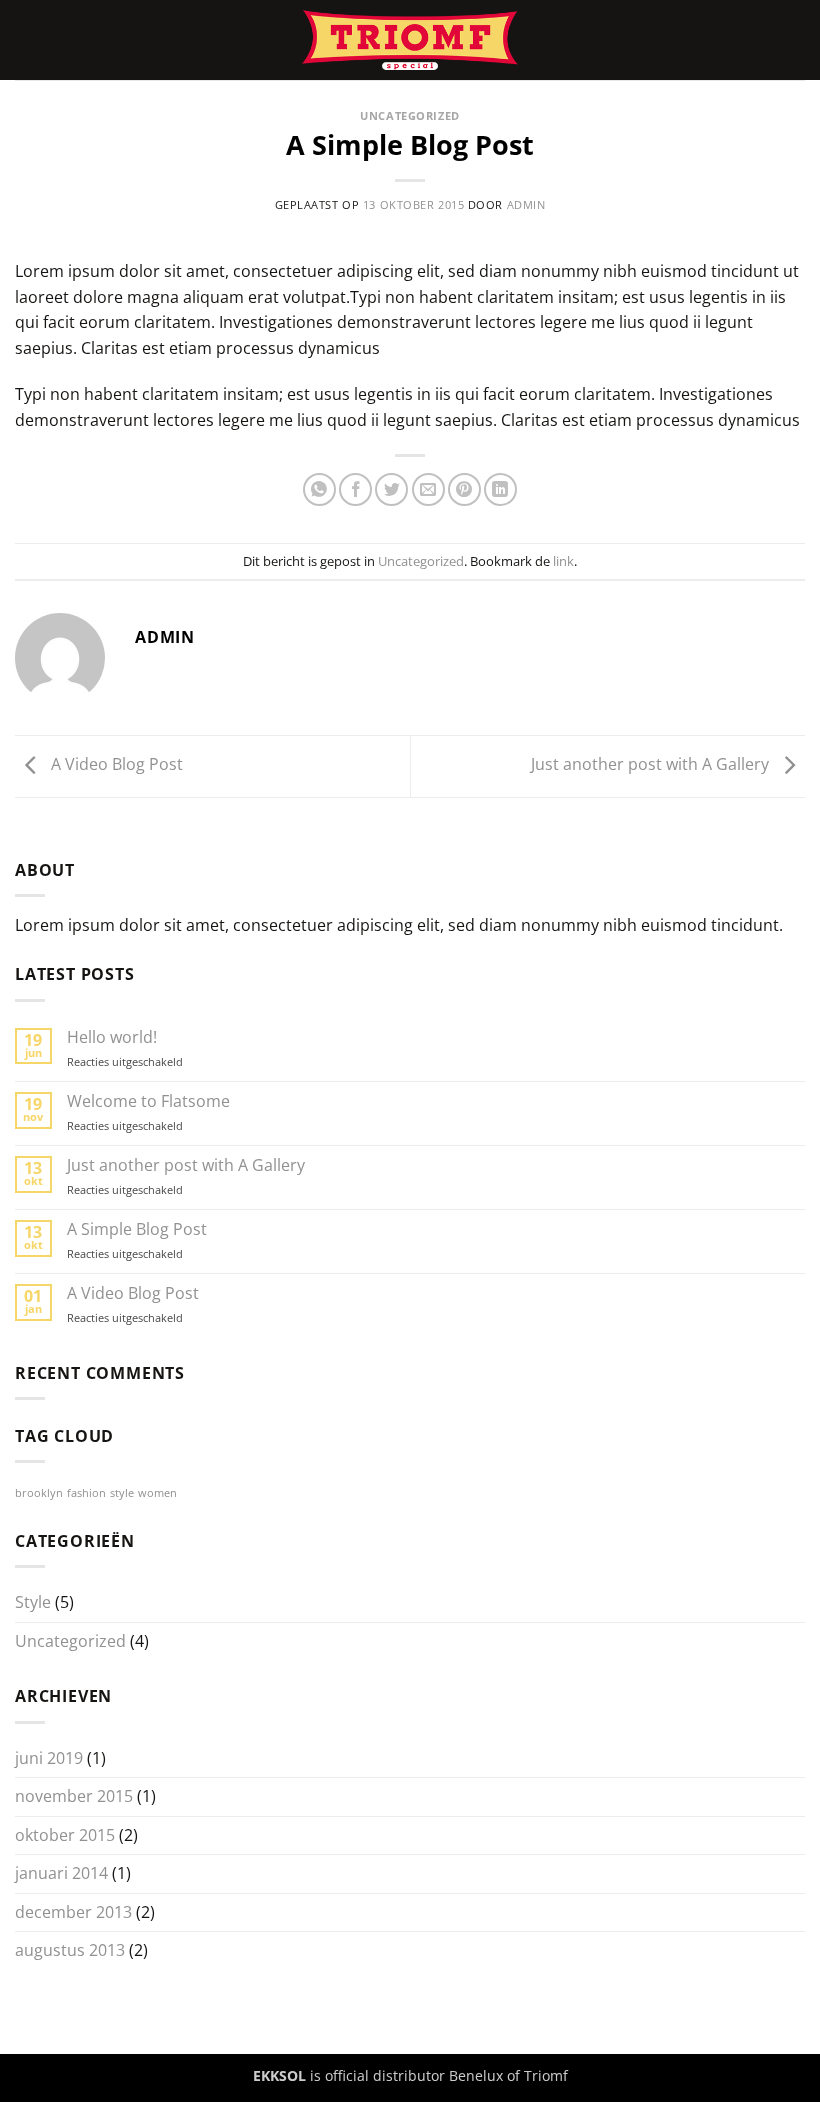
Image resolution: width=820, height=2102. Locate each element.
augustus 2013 (70, 1950)
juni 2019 (49, 1758)
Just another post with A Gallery (652, 765)
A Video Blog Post (115, 765)
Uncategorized (409, 115)
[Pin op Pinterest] (464, 489)
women (157, 1493)
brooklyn (39, 1493)
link (563, 561)
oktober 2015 (65, 1835)
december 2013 (73, 1912)
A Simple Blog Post (137, 1229)
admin (526, 204)
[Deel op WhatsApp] (319, 489)
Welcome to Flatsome (148, 1101)
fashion (86, 1493)
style (122, 1493)
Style (33, 1602)
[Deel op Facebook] (355, 489)
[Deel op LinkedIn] (500, 489)
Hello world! (112, 1037)
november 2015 (74, 1796)
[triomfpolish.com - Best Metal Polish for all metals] (410, 40)
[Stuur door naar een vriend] (428, 489)
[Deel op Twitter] (391, 489)
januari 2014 (61, 1873)
